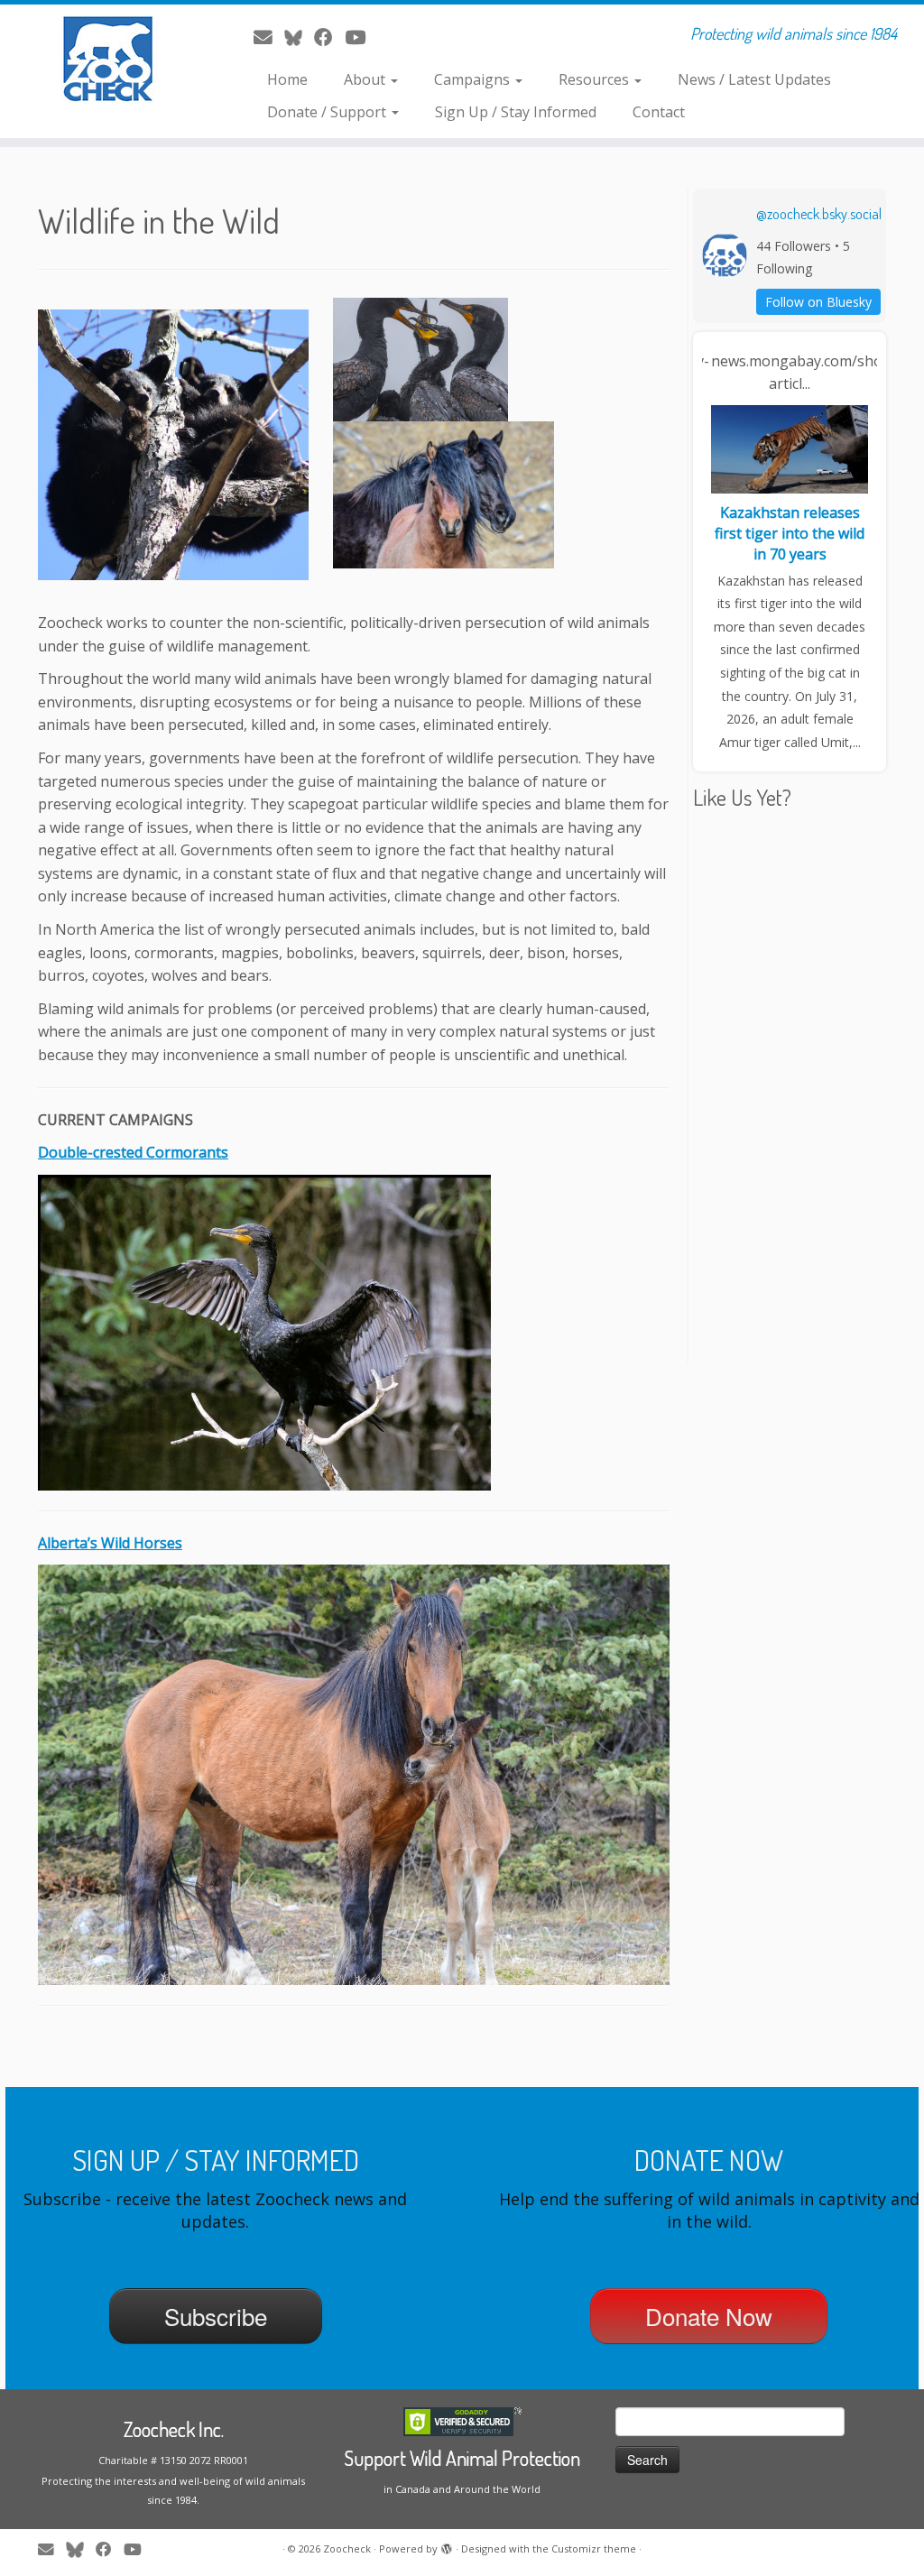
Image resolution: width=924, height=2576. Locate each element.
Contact (659, 112)
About (366, 79)
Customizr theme (594, 2548)
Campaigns (474, 79)
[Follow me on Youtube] (361, 37)
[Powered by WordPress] (447, 2545)
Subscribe (216, 2316)
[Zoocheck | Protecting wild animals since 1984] (108, 59)
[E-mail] (269, 37)
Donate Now (709, 2316)
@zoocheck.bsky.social (819, 214)
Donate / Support (328, 112)
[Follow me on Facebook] (329, 37)
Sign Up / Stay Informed (516, 112)
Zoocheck (347, 2548)
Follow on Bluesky (818, 302)
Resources (596, 79)
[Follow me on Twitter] (299, 37)
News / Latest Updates (754, 79)
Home (287, 79)
